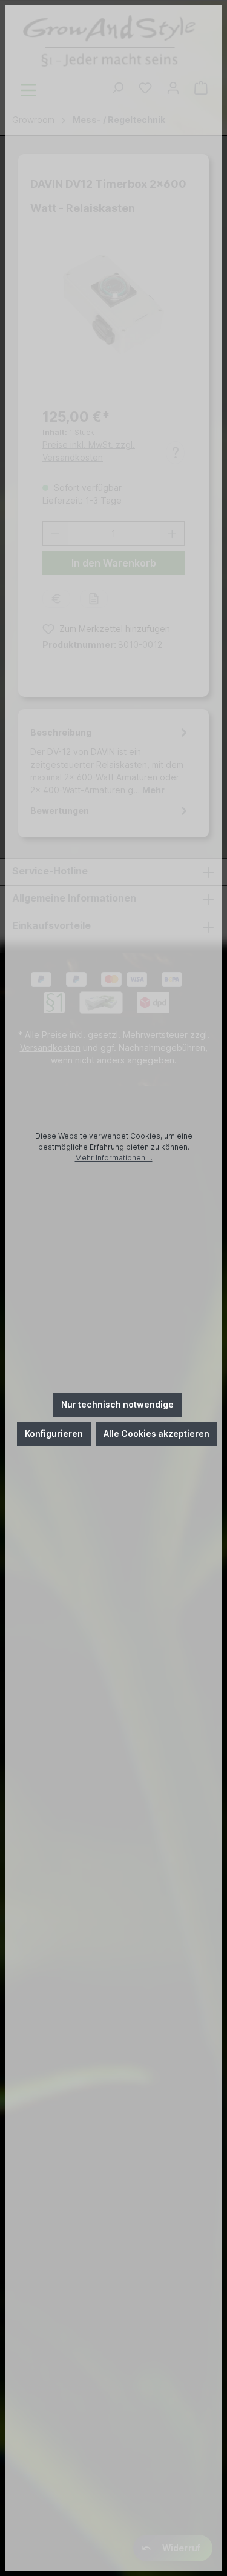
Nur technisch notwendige (117, 1404)
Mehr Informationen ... (114, 1158)
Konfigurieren (54, 1433)
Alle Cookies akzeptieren (156, 1433)
